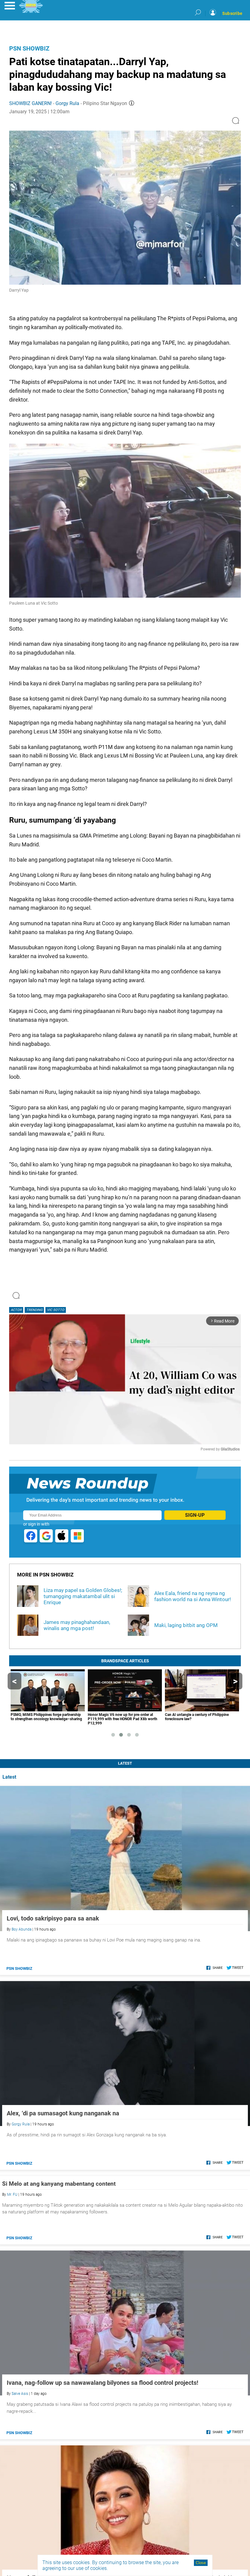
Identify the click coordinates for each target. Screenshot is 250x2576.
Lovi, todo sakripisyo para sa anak (53, 1918)
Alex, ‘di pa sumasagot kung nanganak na (63, 2113)
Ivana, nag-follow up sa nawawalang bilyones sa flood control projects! (102, 2383)
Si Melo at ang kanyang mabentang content (59, 2184)
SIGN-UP (195, 1515)
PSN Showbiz (29, 48)
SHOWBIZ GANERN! (30, 103)
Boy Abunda (21, 1929)
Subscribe (232, 13)
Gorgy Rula (67, 103)
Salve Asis (20, 2394)
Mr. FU (12, 2195)
